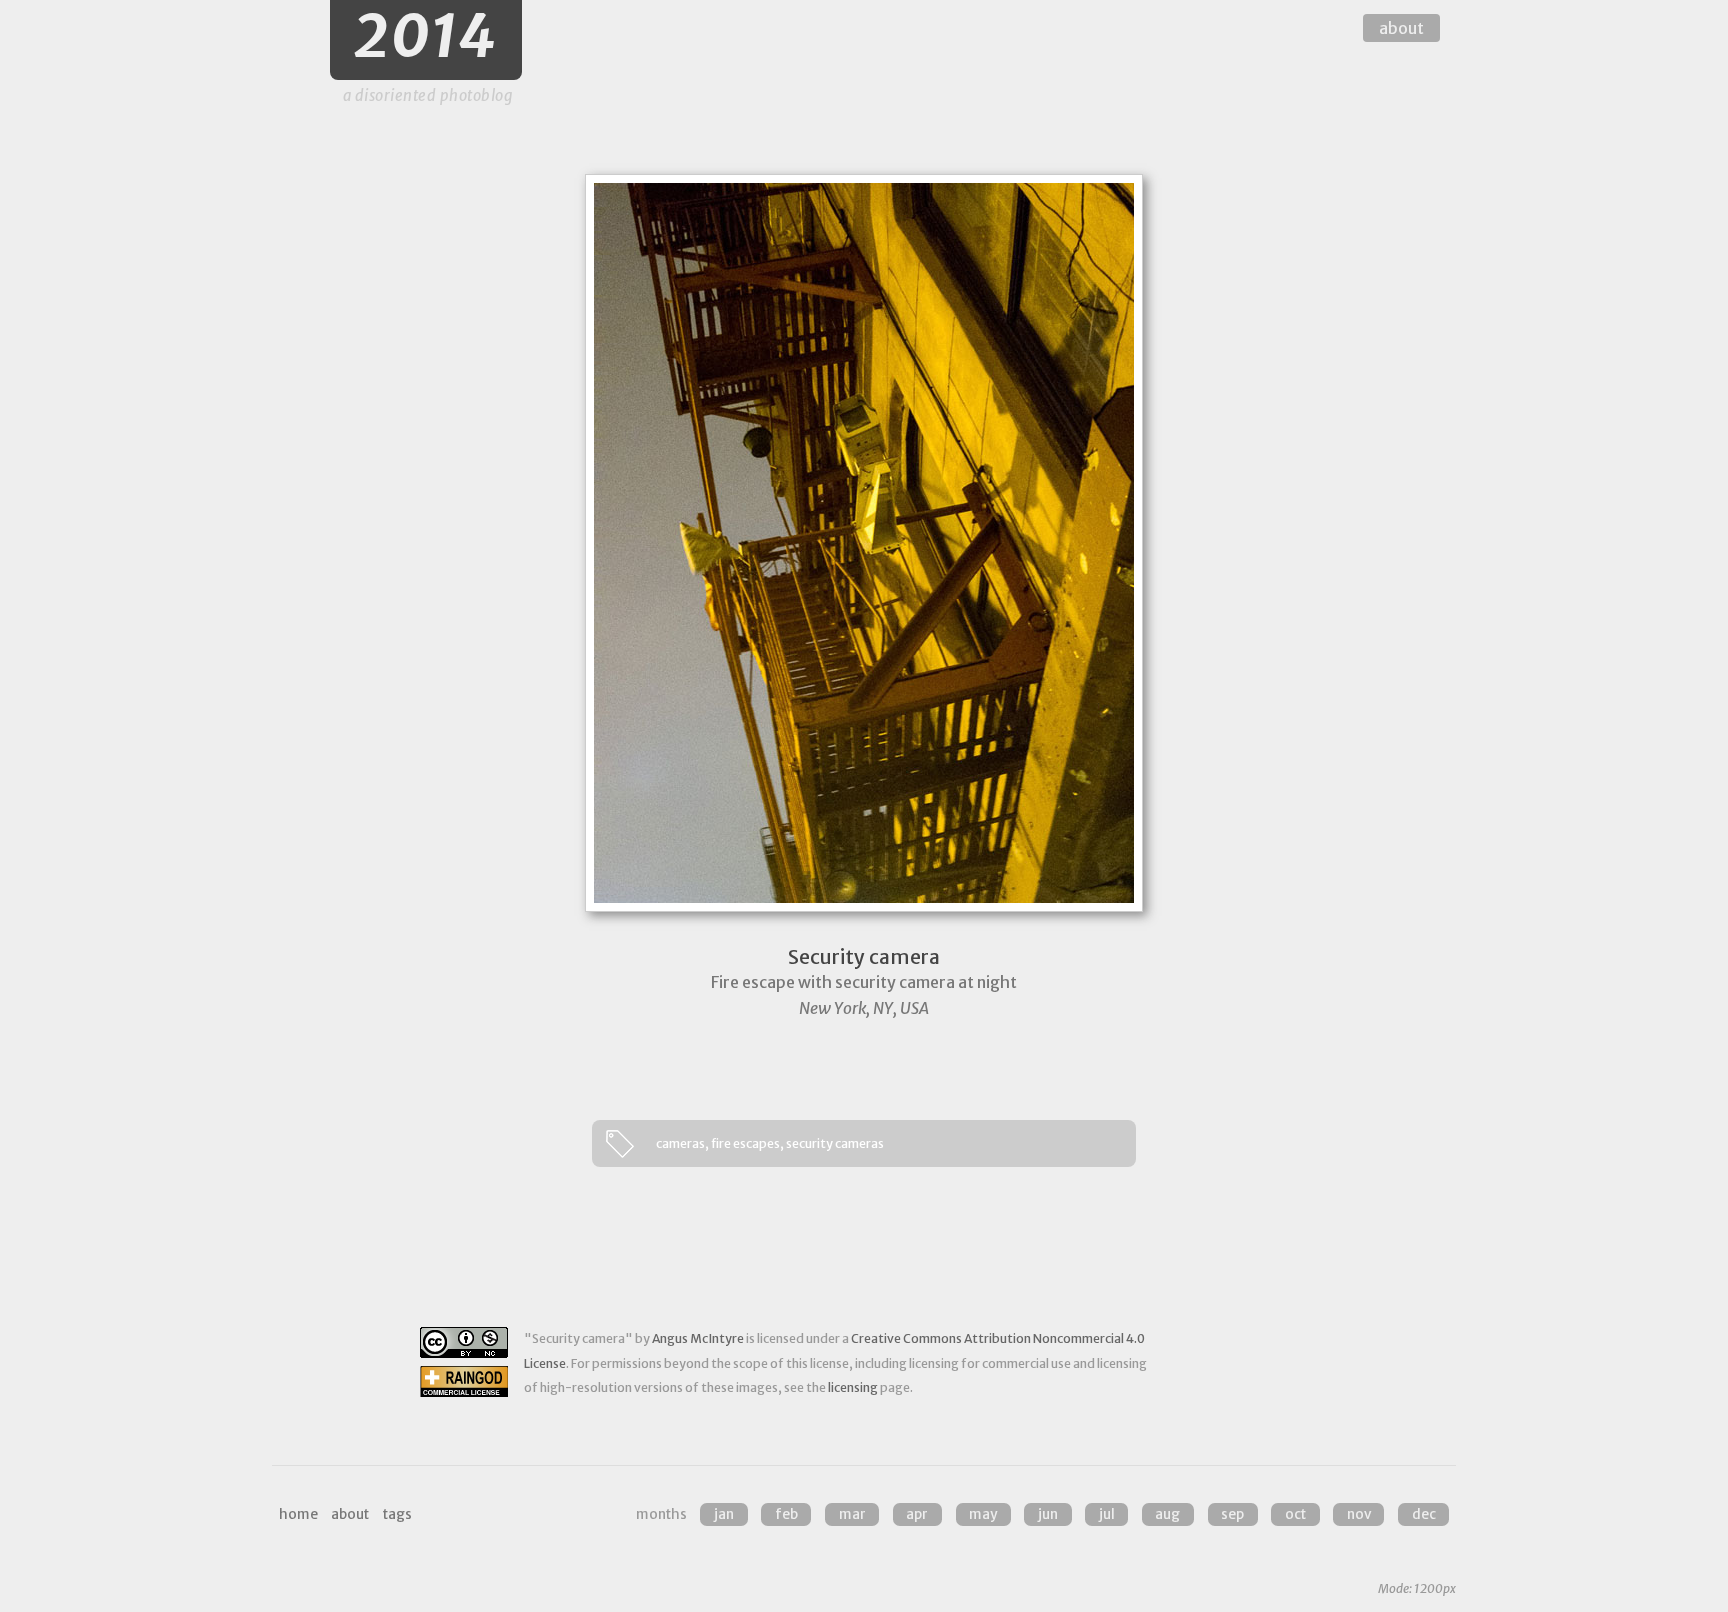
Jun (1048, 1514)
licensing (853, 1387)
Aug (1167, 1514)
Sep (1232, 1514)
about (1401, 28)
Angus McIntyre (698, 1338)
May (983, 1514)
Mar (852, 1514)
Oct (1295, 1514)
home (298, 1514)
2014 (426, 36)
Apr (917, 1514)
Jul (1107, 1514)
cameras (680, 1143)
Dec (1424, 1514)
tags (397, 1514)
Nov (1359, 1514)
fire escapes (745, 1143)
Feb (786, 1514)
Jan (724, 1514)
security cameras (835, 1143)
